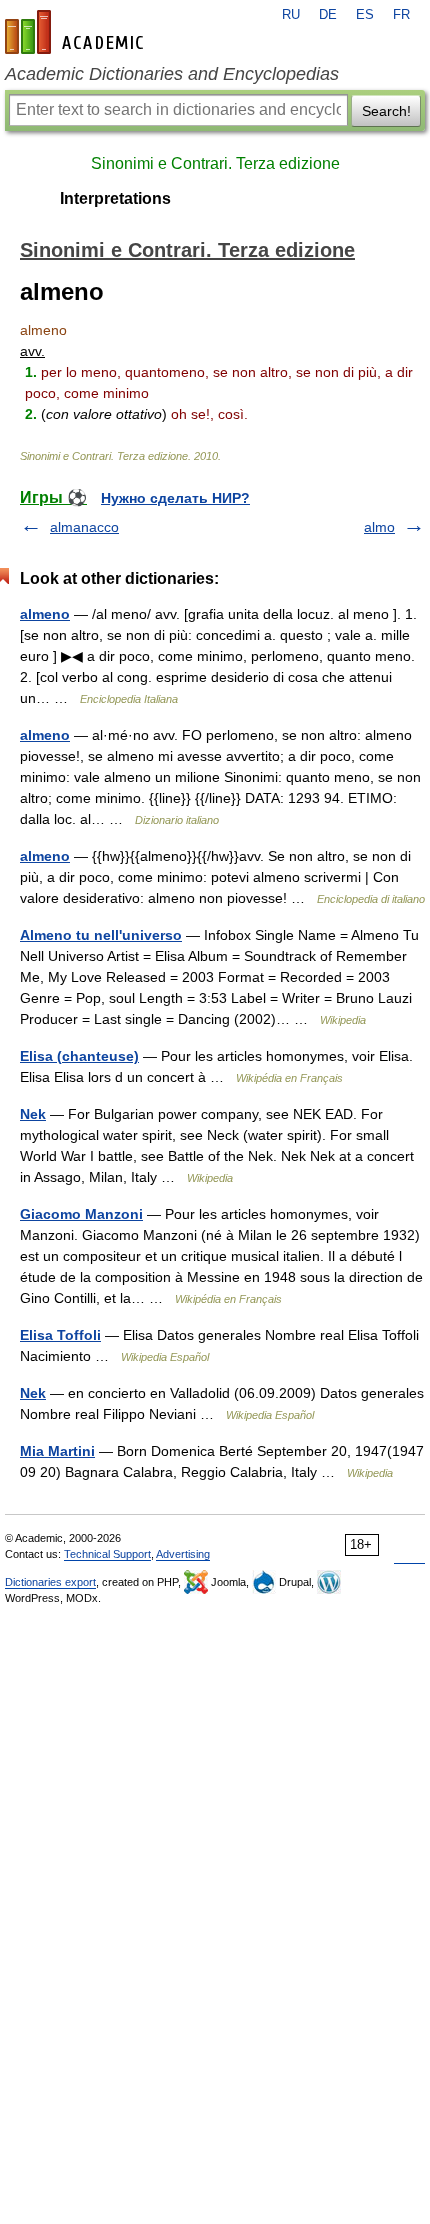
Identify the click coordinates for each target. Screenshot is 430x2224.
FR (401, 15)
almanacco (84, 527)
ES (365, 15)
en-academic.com (77, 32)
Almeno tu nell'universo (101, 935)
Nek (33, 1114)
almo (379, 527)
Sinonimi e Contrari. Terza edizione (215, 163)
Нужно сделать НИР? (175, 498)
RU (291, 15)
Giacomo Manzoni (81, 1214)
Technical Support (107, 1554)
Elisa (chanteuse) (79, 1056)
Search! (386, 111)
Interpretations (115, 198)
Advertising (183, 1554)
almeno (45, 614)
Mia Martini (57, 1451)
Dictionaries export (50, 1582)
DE (328, 15)
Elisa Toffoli (60, 1335)
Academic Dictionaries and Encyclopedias (172, 74)
